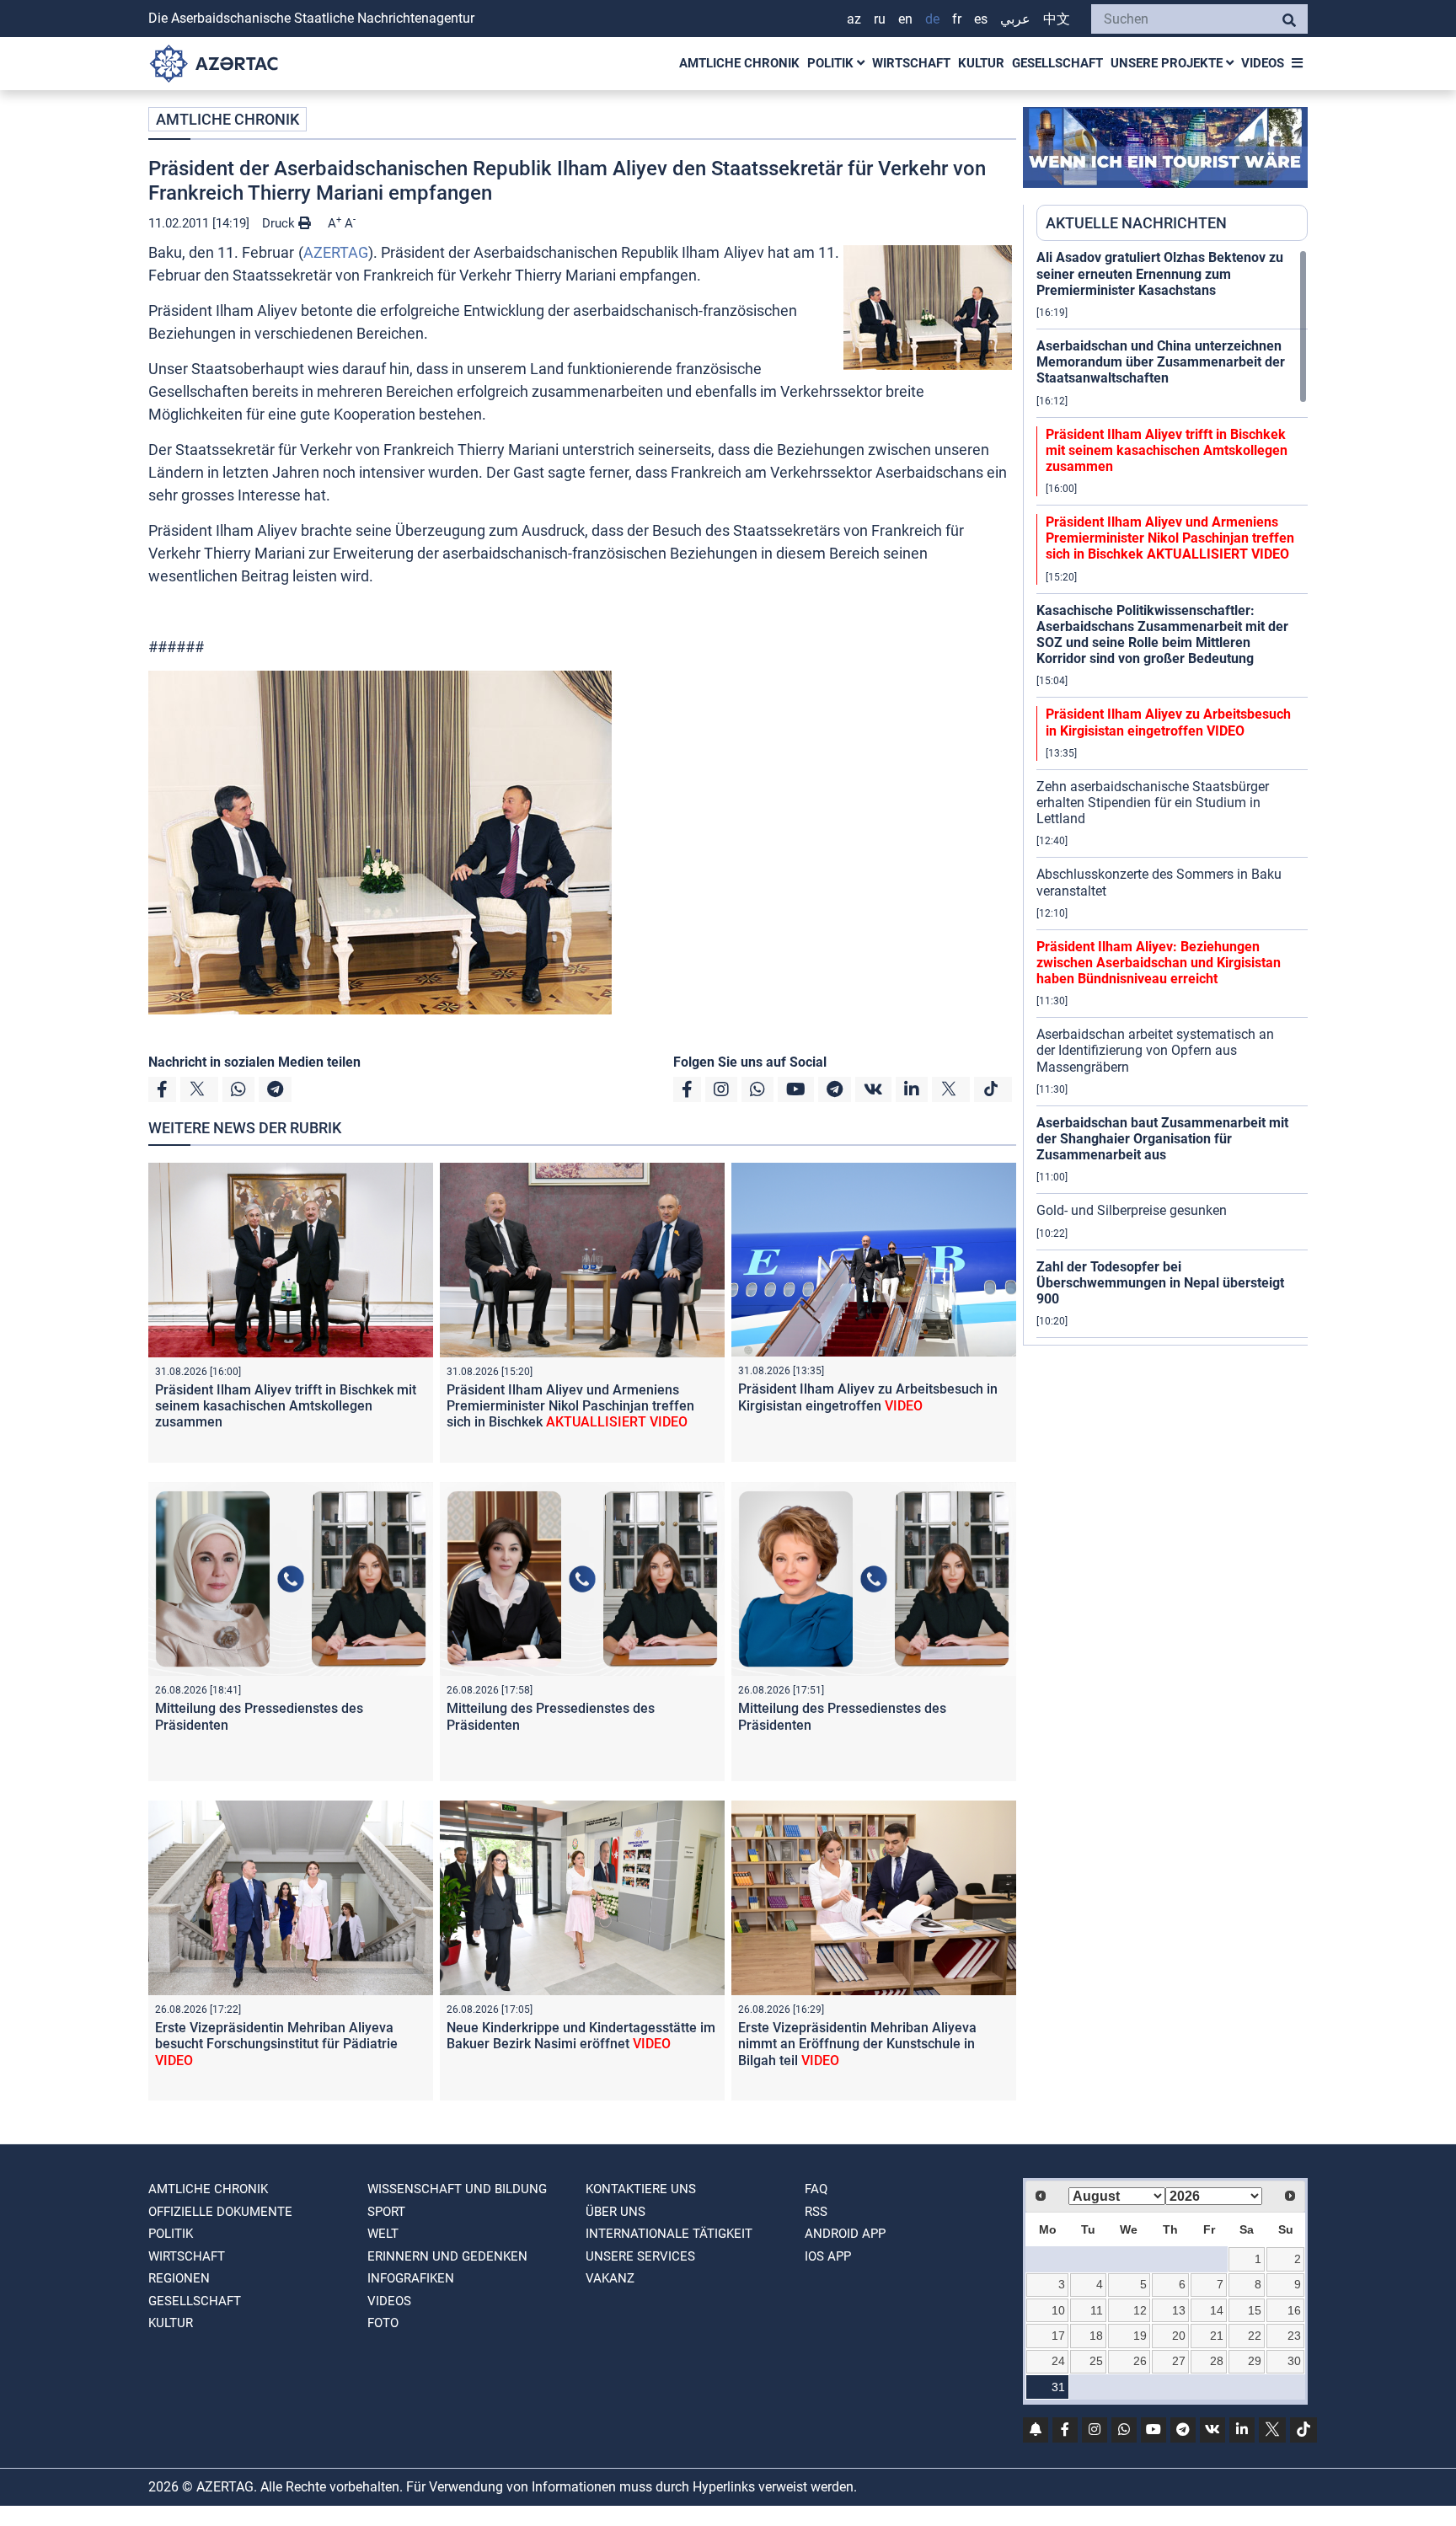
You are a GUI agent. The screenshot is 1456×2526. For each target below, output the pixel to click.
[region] (1172, 797)
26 (1140, 2361)
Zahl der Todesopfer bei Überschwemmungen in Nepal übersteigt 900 (1160, 1283)
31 (1058, 2387)
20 (1179, 2336)
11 (1097, 2310)
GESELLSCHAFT (1057, 63)
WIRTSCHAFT (911, 63)
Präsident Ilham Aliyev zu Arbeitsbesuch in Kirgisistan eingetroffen (868, 1397)
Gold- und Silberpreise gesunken (1132, 1210)
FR (957, 19)
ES (981, 19)
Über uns (616, 2212)
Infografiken (411, 2278)
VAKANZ (610, 2278)
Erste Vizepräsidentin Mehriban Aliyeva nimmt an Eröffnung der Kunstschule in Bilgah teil (857, 2044)
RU (880, 19)
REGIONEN (179, 2278)
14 (1217, 2310)
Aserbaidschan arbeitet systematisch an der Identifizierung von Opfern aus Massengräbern (1155, 1050)
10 (1058, 2310)
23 (1294, 2336)
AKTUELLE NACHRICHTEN (1136, 223)
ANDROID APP (845, 2234)
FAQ (816, 2189)
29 (1255, 2361)
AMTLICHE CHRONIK (739, 63)
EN (905, 19)
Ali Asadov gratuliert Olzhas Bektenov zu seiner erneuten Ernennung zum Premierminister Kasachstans (1160, 273)
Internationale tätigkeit (669, 2234)
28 (1217, 2361)
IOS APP (828, 2256)
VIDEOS (1263, 63)
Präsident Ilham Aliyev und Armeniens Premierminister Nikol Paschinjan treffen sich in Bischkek (570, 1406)
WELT (383, 2234)
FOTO (383, 2323)
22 (1255, 2336)
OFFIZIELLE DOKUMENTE (220, 2212)
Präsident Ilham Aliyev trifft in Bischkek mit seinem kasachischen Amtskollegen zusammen (286, 1406)
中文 (1057, 19)
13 (1179, 2310)
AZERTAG (336, 252)
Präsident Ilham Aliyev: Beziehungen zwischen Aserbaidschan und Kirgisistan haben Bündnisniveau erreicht (1159, 963)
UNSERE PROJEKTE (1168, 63)
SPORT (386, 2212)
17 (1058, 2336)
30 (1294, 2361)
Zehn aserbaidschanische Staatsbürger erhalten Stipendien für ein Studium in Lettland (1153, 803)
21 (1217, 2336)
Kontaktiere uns (641, 2189)
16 (1294, 2310)
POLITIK (832, 63)
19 (1140, 2336)
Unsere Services (640, 2256)
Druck (280, 223)
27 (1179, 2361)
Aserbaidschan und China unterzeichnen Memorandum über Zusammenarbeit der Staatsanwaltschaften (1161, 362)
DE (932, 19)
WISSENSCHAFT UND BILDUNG (457, 2189)
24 (1058, 2361)
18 (1096, 2336)
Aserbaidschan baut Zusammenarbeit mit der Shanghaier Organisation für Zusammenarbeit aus (1162, 1139)
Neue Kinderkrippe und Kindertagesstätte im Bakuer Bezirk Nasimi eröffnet (581, 2036)
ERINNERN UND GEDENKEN (447, 2256)
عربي (1015, 19)
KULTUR (981, 63)
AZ (854, 19)
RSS (816, 2212)
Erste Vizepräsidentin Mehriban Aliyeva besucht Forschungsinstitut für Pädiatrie (276, 2044)
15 (1255, 2310)
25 (1096, 2361)
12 (1140, 2310)
